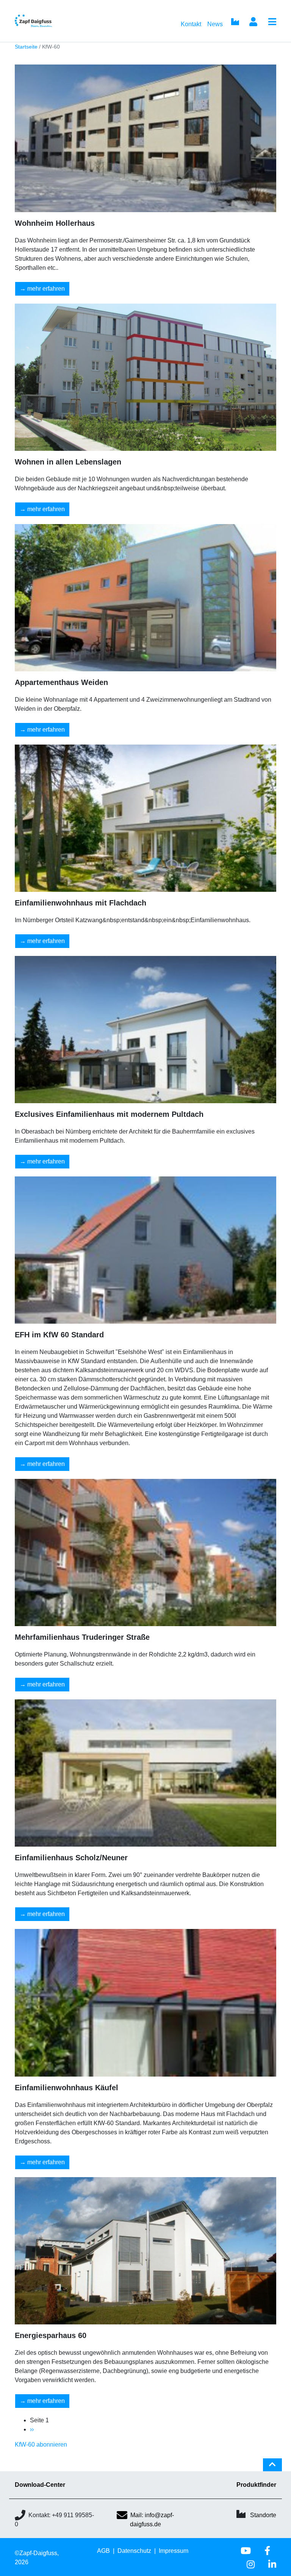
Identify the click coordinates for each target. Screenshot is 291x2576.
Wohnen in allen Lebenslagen (68, 462)
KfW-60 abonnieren (41, 2445)
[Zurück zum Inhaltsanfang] (272, 2468)
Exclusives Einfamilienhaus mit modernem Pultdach (109, 1114)
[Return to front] (46, 21)
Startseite (26, 47)
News (215, 24)
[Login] (253, 22)
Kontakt (191, 24)
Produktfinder (256, 2485)
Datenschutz (134, 2551)
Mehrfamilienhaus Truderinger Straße (82, 1637)
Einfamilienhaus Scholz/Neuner (71, 1858)
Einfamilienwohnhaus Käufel (66, 2088)
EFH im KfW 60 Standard (59, 1335)
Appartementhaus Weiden (61, 682)
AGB (103, 2551)
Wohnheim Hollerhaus (55, 223)
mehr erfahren (46, 289)
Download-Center (40, 2485)
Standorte (263, 2515)
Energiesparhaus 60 (51, 2335)
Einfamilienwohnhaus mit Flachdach (81, 903)
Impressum (174, 2551)
